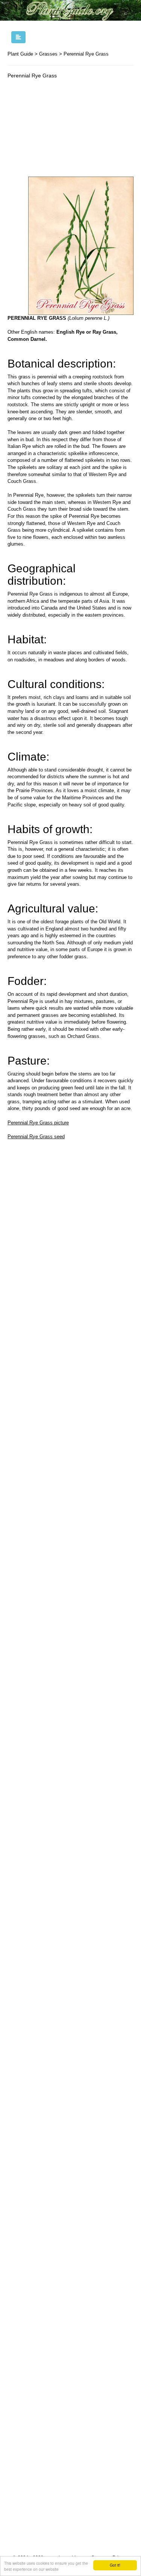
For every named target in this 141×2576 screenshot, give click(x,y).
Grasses (48, 54)
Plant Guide (20, 54)
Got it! (115, 2565)
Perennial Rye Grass (86, 54)
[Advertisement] (70, 130)
